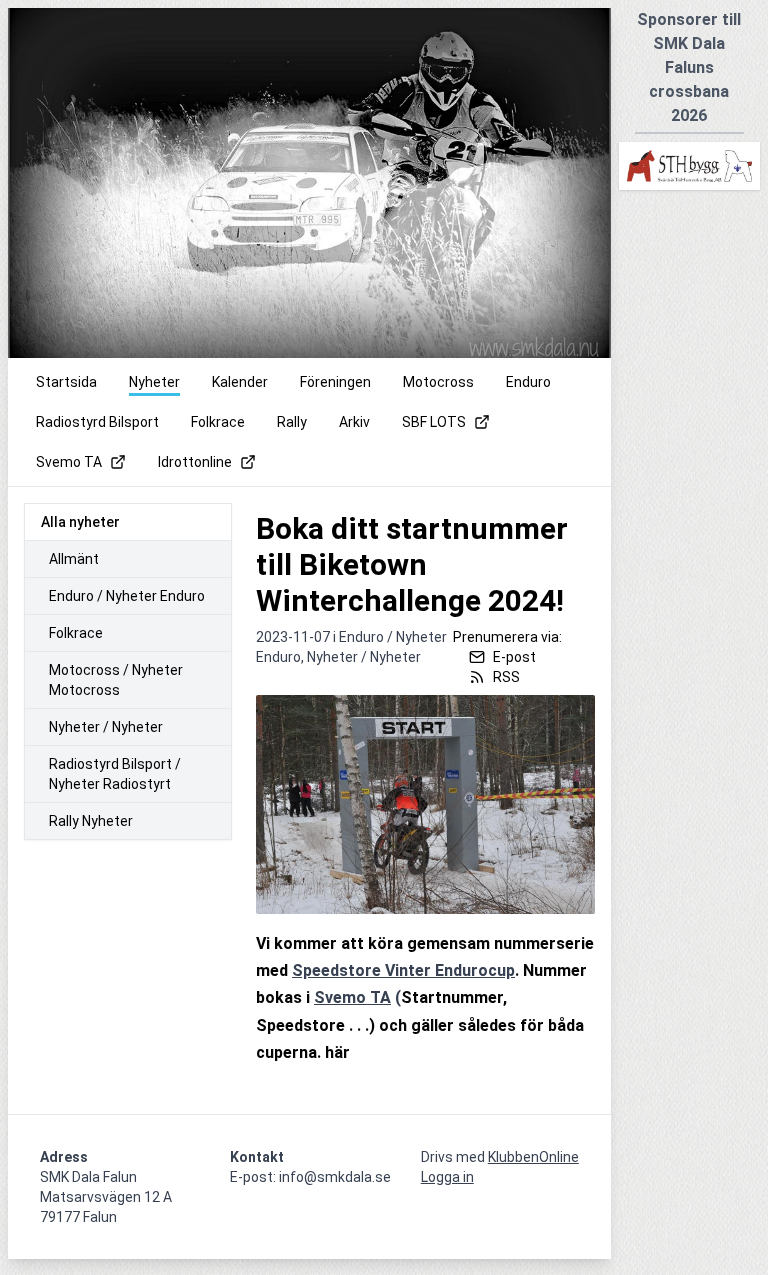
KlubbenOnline (533, 1157)
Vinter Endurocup (448, 970)
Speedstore (336, 970)
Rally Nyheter (91, 821)
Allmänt (74, 559)
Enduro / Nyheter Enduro (127, 596)
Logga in (447, 1177)
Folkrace (76, 633)
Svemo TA (352, 997)
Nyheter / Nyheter (106, 727)
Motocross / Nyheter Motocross (116, 680)
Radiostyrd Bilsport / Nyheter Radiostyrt (115, 774)
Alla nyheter (80, 522)
